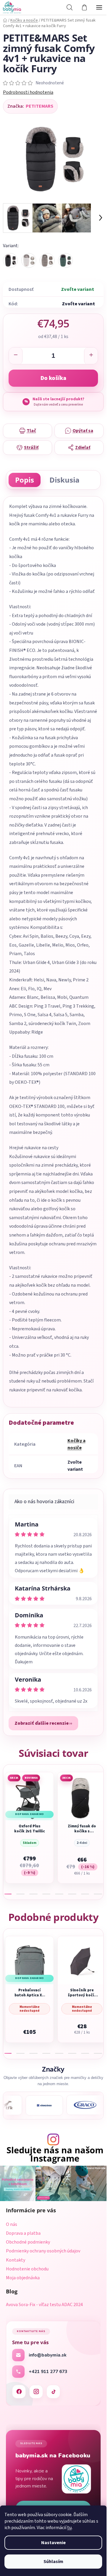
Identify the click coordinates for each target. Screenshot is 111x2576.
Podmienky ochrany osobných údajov (43, 2251)
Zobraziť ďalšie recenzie (42, 1723)
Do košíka (53, 378)
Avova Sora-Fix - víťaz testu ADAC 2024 (44, 2305)
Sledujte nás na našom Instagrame (55, 2154)
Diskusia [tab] (65, 480)
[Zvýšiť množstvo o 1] (91, 356)
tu (69, 2528)
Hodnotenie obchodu (27, 2269)
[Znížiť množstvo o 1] (16, 356)
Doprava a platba (23, 2233)
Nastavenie (53, 2543)
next (100, 1798)
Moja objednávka (23, 2278)
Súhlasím (53, 2562)
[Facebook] (19, 2392)
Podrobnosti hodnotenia (28, 92)
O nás (12, 2224)
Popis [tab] (25, 480)
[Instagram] (36, 2392)
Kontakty (16, 2260)
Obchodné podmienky (28, 2242)
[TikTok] (53, 2392)
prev (7, 1798)
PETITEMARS (40, 106)
